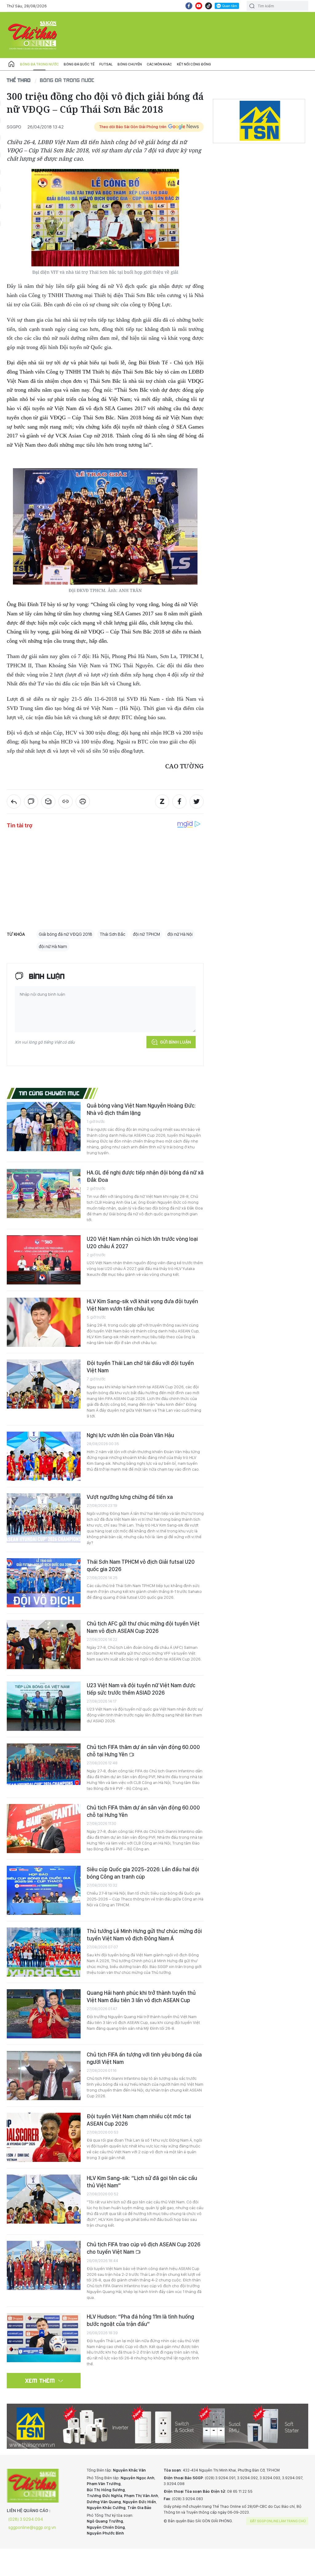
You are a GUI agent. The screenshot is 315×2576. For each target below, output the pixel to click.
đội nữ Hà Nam (53, 947)
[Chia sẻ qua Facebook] (179, 802)
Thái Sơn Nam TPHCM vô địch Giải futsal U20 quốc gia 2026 (141, 1565)
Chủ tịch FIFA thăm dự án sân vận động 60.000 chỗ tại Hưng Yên (143, 1751)
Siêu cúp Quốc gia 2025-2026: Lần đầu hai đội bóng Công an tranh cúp (143, 1873)
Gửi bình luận (175, 1042)
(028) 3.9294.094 (26, 2519)
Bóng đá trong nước (39, 64)
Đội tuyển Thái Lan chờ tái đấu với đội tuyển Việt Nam (140, 1367)
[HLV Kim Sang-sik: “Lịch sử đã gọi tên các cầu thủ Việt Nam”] (44, 2199)
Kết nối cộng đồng (194, 64)
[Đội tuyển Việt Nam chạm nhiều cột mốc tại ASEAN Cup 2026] (44, 2137)
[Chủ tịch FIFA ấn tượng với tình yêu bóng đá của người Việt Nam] (44, 2076)
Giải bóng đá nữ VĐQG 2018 (66, 934)
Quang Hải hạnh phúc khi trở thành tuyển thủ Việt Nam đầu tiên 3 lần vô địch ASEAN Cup (141, 1996)
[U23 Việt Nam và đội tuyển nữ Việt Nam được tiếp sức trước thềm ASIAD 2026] (44, 1706)
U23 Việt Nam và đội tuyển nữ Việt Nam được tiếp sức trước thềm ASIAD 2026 (141, 1689)
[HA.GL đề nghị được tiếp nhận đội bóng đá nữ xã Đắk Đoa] (44, 1194)
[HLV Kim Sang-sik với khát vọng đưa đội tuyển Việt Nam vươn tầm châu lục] (44, 1322)
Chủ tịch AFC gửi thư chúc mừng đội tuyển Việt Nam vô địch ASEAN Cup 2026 (143, 1627)
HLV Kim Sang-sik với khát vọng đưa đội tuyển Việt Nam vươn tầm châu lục (142, 1305)
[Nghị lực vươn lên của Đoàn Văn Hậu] (44, 1456)
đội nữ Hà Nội (180, 934)
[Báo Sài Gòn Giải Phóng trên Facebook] (189, 6)
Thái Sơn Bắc (113, 934)
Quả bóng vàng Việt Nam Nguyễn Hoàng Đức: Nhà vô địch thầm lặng (141, 1109)
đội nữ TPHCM (146, 934)
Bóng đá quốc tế (79, 64)
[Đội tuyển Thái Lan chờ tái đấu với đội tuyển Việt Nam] (44, 1384)
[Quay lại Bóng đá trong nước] (14, 802)
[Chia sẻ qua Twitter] (197, 802)
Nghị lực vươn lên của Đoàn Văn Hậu (130, 1435)
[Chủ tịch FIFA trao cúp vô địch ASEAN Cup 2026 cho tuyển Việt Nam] (44, 2265)
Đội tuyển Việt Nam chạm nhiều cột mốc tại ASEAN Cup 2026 (139, 2120)
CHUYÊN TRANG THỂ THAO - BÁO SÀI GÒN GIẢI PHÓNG (33, 35)
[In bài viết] (83, 802)
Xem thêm (40, 2381)
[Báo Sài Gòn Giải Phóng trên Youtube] (199, 6)
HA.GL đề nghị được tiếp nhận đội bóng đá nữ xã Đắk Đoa (145, 1176)
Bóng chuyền (130, 64)
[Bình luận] (31, 802)
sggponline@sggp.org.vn (32, 2527)
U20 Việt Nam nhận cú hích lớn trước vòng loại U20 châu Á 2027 (142, 1243)
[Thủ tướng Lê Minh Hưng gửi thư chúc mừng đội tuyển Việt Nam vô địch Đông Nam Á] (44, 1952)
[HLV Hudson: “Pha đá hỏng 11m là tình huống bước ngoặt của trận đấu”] (44, 2338)
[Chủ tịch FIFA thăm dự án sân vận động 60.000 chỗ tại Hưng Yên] (44, 1764)
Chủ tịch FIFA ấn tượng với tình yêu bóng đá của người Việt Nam (144, 2058)
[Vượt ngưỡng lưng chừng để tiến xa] (44, 1518)
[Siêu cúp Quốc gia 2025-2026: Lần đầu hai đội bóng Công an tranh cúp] (44, 1890)
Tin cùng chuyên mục (49, 1093)
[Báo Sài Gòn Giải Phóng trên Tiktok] (209, 6)
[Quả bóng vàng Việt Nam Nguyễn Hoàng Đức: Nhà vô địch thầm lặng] (44, 1127)
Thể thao (19, 80)
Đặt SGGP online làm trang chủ (278, 2521)
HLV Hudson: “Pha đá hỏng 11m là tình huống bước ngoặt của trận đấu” (140, 2320)
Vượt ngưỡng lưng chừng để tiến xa (130, 1497)
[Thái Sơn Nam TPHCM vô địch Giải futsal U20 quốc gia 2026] (44, 1583)
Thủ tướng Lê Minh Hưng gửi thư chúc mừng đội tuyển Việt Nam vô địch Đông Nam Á (144, 1935)
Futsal (106, 64)
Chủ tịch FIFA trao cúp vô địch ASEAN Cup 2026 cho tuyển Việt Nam (144, 2248)
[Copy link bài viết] (66, 802)
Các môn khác (159, 64)
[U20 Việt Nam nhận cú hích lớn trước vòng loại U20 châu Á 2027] (44, 1260)
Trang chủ (11, 64)
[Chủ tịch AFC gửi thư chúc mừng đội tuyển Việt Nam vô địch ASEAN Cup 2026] (44, 1645)
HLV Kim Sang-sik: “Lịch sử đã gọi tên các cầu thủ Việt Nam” (142, 2182)
